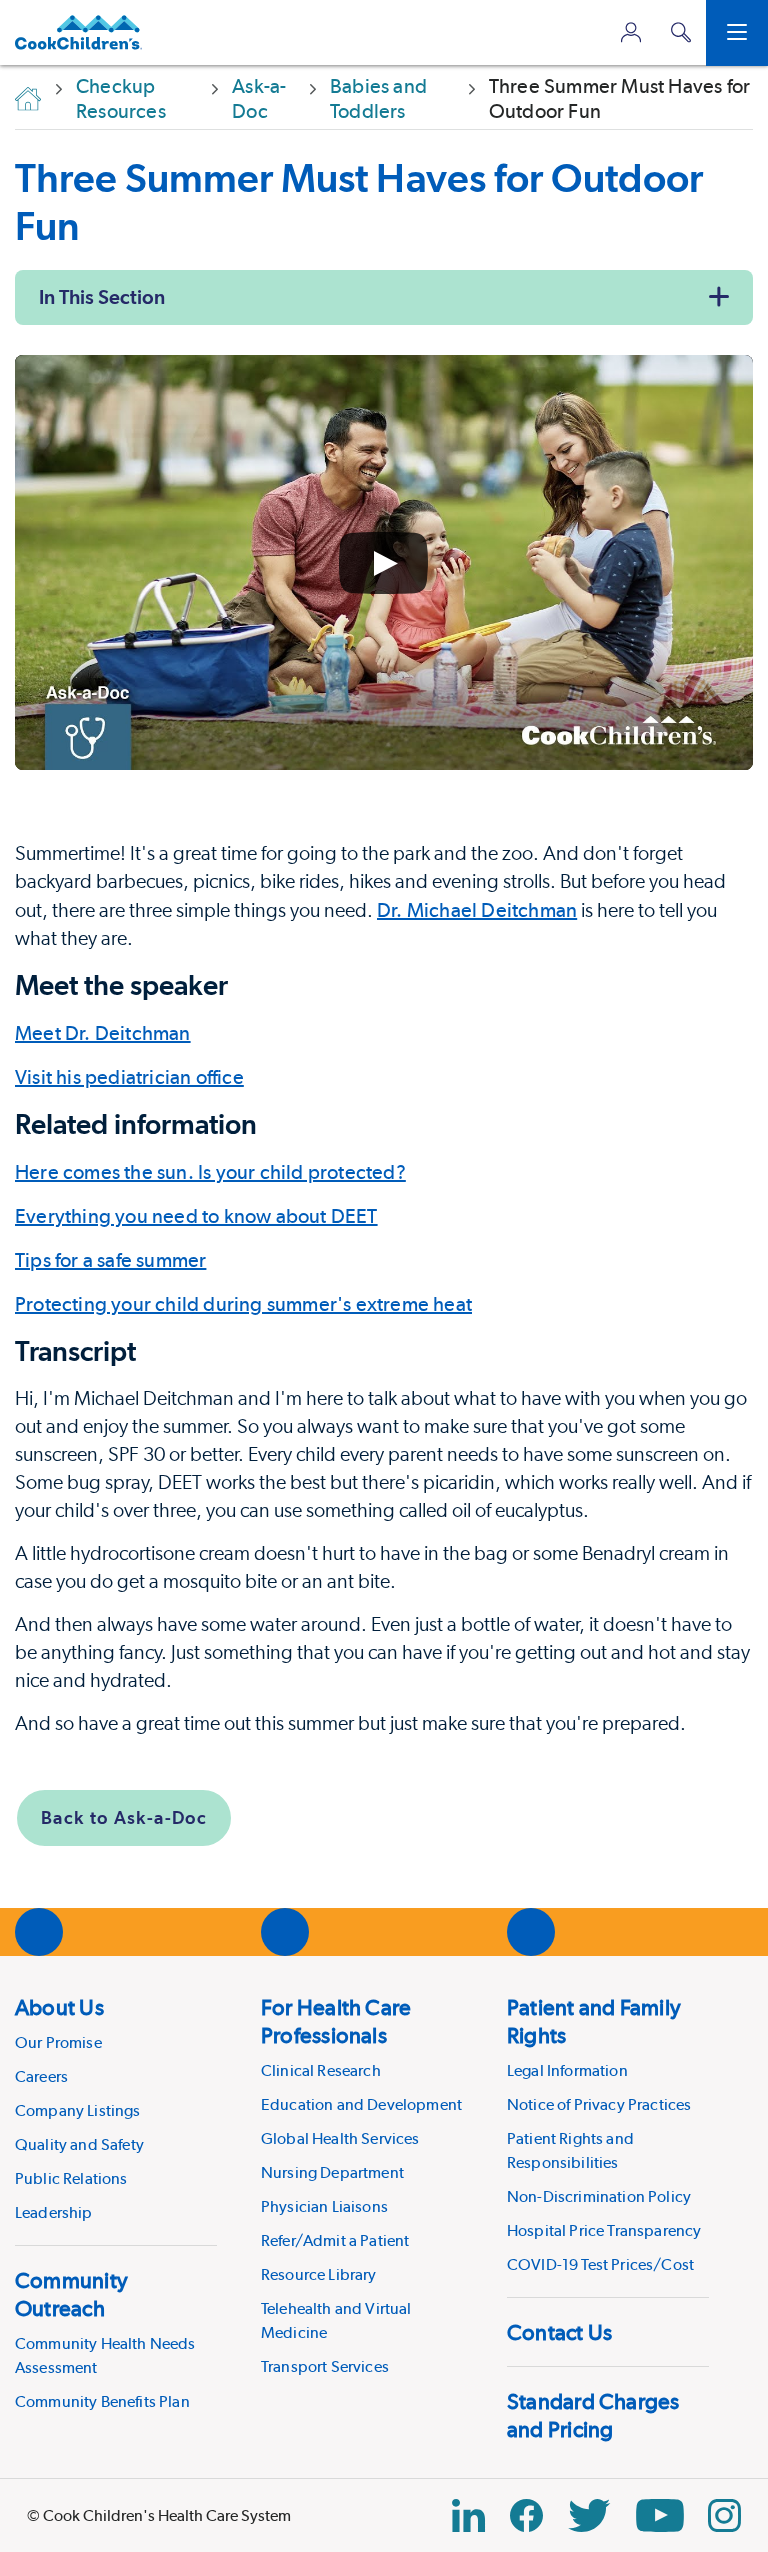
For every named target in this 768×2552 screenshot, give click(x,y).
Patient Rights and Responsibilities (570, 2150)
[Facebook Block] (526, 2515)
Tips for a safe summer (110, 1260)
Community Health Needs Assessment (105, 2355)
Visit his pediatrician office (129, 1077)
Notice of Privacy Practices (599, 2104)
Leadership (54, 2212)
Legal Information (567, 2070)
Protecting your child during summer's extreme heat (243, 1304)
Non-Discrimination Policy (599, 2196)
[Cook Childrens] (78, 32)
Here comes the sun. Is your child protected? (210, 1172)
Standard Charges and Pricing (593, 2415)
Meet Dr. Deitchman (103, 1033)
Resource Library (319, 2274)
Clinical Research (321, 2070)
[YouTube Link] (660, 2515)
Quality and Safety (79, 2144)
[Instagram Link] (724, 2515)
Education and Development (361, 2104)
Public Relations (71, 2178)
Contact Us (559, 2332)
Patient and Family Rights (594, 2021)
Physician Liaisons (324, 2206)
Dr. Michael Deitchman (477, 910)
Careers (41, 2076)
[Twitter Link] (589, 2515)
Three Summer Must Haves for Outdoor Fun (359, 201)
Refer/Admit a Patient (335, 2240)
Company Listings (78, 2110)
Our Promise (58, 2042)
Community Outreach (71, 2294)
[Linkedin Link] (468, 2515)
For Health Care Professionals (336, 2021)
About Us (59, 2007)
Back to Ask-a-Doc (124, 1817)
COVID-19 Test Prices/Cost (600, 2264)
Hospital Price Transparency (604, 2230)
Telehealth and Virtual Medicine (336, 2320)
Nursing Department (332, 2172)
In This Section (102, 297)
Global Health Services (340, 2138)
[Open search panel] (681, 32)
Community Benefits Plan (102, 2401)
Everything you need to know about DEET (196, 1216)
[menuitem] (116, 2109)
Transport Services (325, 2366)
